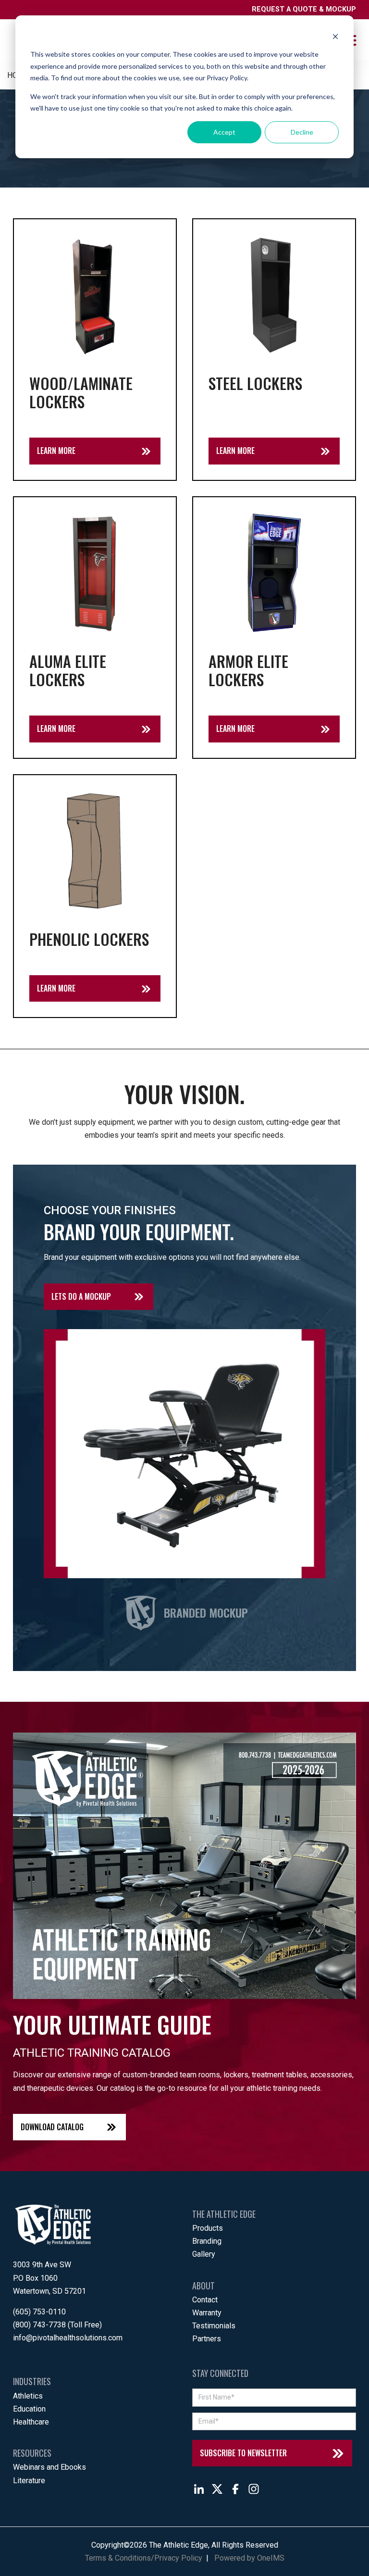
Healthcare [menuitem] (31, 2422)
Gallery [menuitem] (204, 2254)
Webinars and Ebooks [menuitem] (49, 2467)
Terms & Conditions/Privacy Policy (144, 2558)
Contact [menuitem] (205, 2300)
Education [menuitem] (29, 2409)
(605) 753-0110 (39, 2312)
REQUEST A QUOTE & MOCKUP (304, 9)
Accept (224, 132)
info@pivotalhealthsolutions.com (68, 2338)
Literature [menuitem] (29, 2481)
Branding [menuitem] (207, 2241)
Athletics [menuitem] (28, 2396)
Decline (302, 132)
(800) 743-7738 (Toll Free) (57, 2325)
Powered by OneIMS (249, 2558)
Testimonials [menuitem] (214, 2326)
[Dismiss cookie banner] (335, 36)
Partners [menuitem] (207, 2339)
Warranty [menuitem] (207, 2313)
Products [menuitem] (208, 2228)
